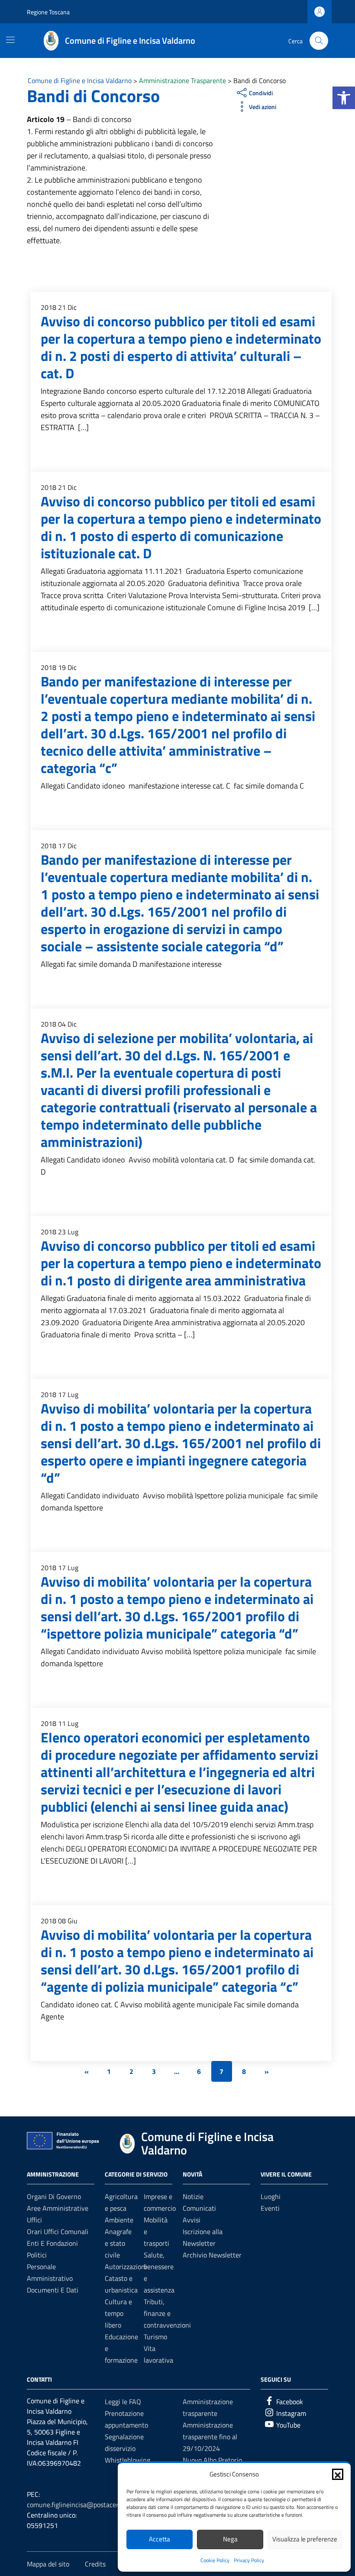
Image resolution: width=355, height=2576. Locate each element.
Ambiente (119, 2220)
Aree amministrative (58, 2208)
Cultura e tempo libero (118, 2313)
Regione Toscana (48, 12)
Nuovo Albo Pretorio (212, 2460)
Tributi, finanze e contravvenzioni (167, 2313)
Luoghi (271, 2196)
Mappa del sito (48, 2564)
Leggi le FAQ (123, 2402)
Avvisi (192, 2220)
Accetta (160, 2539)
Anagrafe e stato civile (118, 2243)
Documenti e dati (53, 2290)
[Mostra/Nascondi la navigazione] (10, 40)
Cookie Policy (215, 2560)
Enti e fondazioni (52, 2243)
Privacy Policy (249, 2560)
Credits (95, 2564)
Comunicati (199, 2208)
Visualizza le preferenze (305, 2539)
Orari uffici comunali (58, 2231)
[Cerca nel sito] (319, 41)
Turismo (155, 2337)
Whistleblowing (127, 2460)
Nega (230, 2539)
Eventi (270, 2208)
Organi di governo (54, 2196)
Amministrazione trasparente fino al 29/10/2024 (210, 2437)
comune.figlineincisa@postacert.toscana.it (89, 2505)
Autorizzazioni (126, 2267)
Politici (37, 2255)
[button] (344, 98)
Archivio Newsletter (212, 2255)
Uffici (34, 2220)
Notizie (193, 2196)
